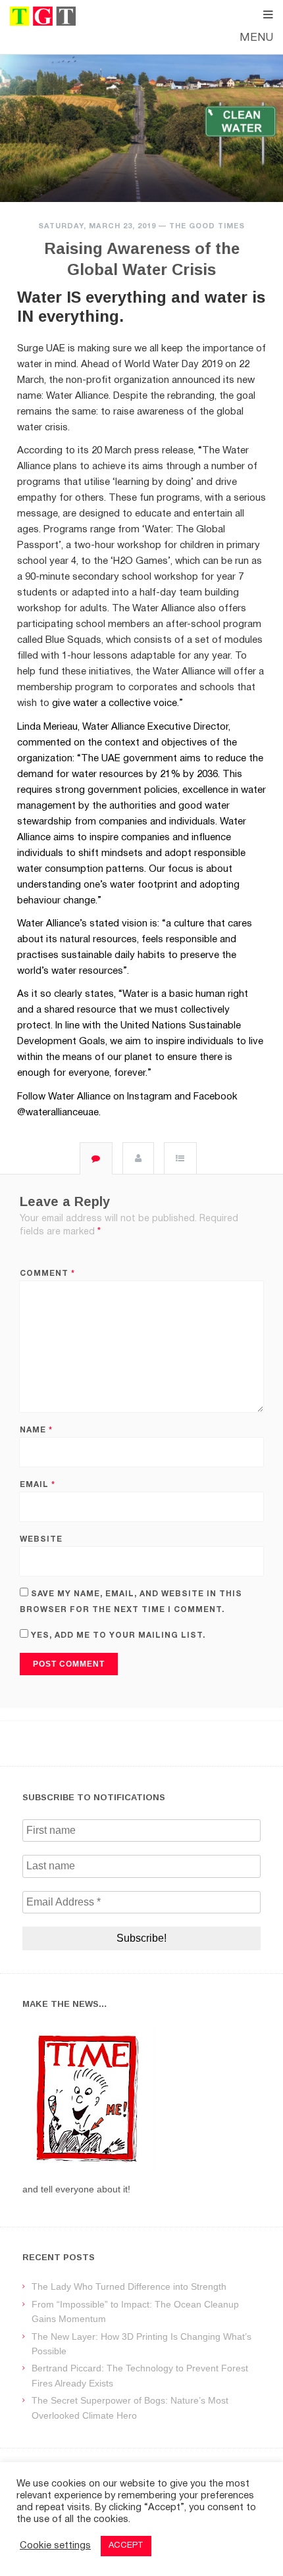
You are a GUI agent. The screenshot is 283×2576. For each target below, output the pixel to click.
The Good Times (207, 226)
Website (41, 1539)
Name (36, 1430)
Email (38, 1485)
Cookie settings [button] (55, 2546)
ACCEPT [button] (126, 2546)
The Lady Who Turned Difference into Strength (129, 2286)
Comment (47, 1274)
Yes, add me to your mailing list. (117, 1635)
